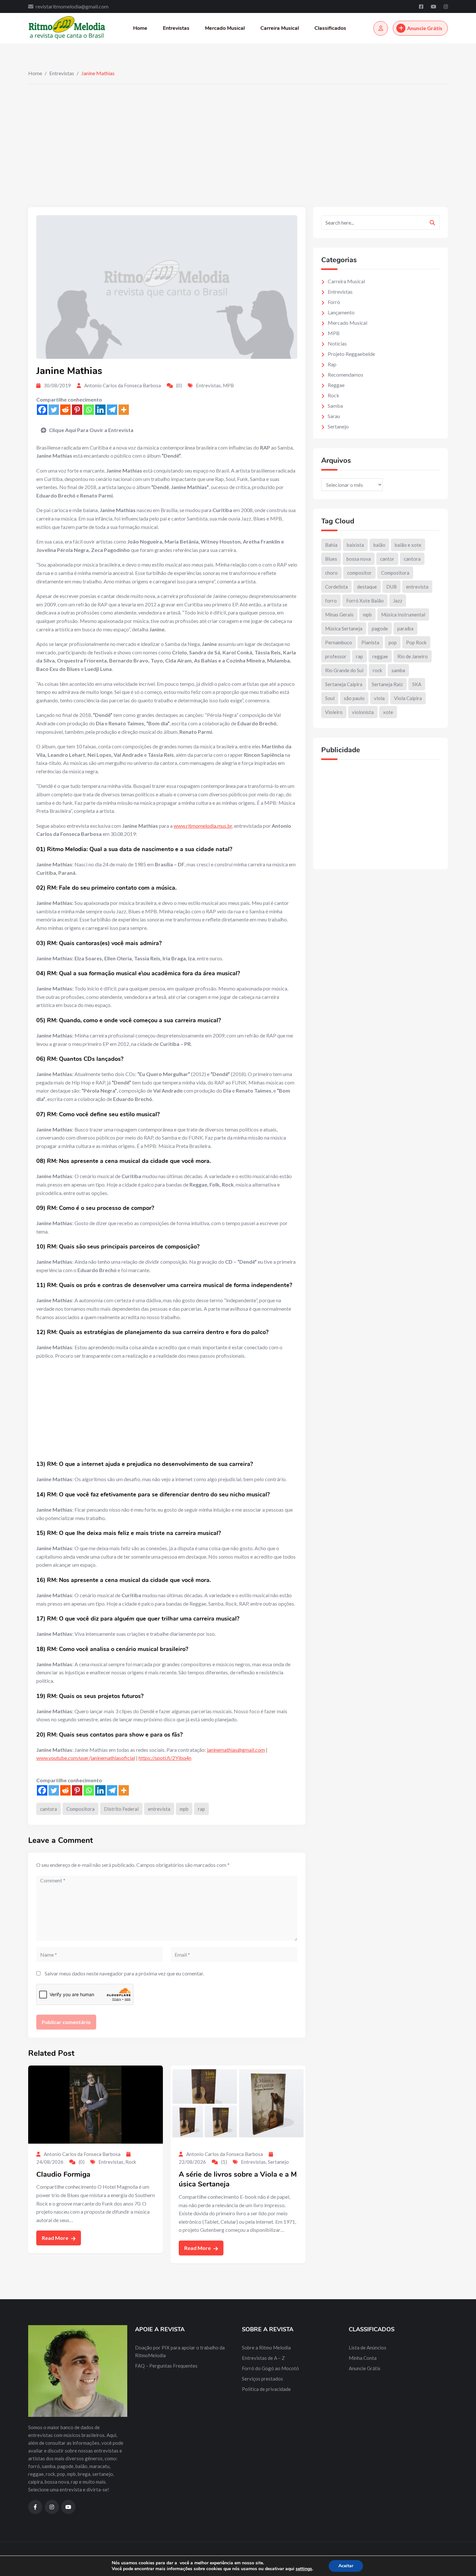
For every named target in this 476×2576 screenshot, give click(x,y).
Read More (56, 2238)
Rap (332, 364)
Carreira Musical (280, 28)
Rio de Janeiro (413, 656)
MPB (228, 385)
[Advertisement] (238, 133)
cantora (49, 1809)
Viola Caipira (408, 698)
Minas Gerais (339, 615)
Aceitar (346, 2566)
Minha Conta (363, 2358)
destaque (367, 587)
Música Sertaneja (344, 628)
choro (331, 573)
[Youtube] (434, 6)
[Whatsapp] (89, 410)
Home (140, 28)
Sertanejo (278, 2162)
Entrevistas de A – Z (263, 2358)
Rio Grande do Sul (344, 670)
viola (379, 698)
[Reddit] (65, 410)
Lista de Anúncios (368, 2348)
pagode (380, 628)
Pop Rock (416, 642)
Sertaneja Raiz (387, 684)
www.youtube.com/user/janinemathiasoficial (86, 1758)
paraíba (405, 628)
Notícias (337, 343)
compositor (359, 573)
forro (331, 601)
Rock (131, 2162)
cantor (387, 559)
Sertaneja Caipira (344, 684)
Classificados (330, 28)
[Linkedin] (100, 410)
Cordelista (336, 587)
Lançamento (341, 312)
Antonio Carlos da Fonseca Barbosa (123, 385)
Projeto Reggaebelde (351, 354)
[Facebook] (422, 6)
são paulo (354, 698)
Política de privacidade (266, 2389)
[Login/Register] (381, 28)
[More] (124, 410)
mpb (184, 1809)
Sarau (334, 416)
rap (201, 1809)
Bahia (331, 545)
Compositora (80, 1809)
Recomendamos (346, 375)
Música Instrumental (403, 615)
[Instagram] (446, 6)
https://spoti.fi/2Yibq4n (165, 1758)
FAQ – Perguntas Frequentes (166, 2366)
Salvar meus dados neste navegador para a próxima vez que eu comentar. (124, 1973)
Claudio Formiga (63, 2174)
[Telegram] (112, 410)
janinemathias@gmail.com (236, 1750)
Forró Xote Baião (365, 601)
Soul (330, 698)
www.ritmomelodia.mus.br (203, 826)
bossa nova (359, 559)
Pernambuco (339, 642)
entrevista (159, 1809)
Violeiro (334, 712)
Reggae (336, 385)
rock (377, 670)
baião (379, 545)
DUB (391, 587)
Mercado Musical (225, 28)
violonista (363, 712)
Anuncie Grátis (425, 28)
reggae (380, 656)
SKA (417, 684)
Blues (331, 559)
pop (393, 642)
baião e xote (408, 545)
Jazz (398, 601)
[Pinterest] (77, 410)
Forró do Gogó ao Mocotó (270, 2368)
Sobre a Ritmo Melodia (266, 2348)
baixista (355, 545)
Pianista (370, 642)
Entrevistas (176, 28)
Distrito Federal (121, 1809)
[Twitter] (54, 410)
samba (398, 670)
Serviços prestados (262, 2379)
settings (304, 2569)
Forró (334, 302)
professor (336, 656)
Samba (335, 406)
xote (388, 712)
